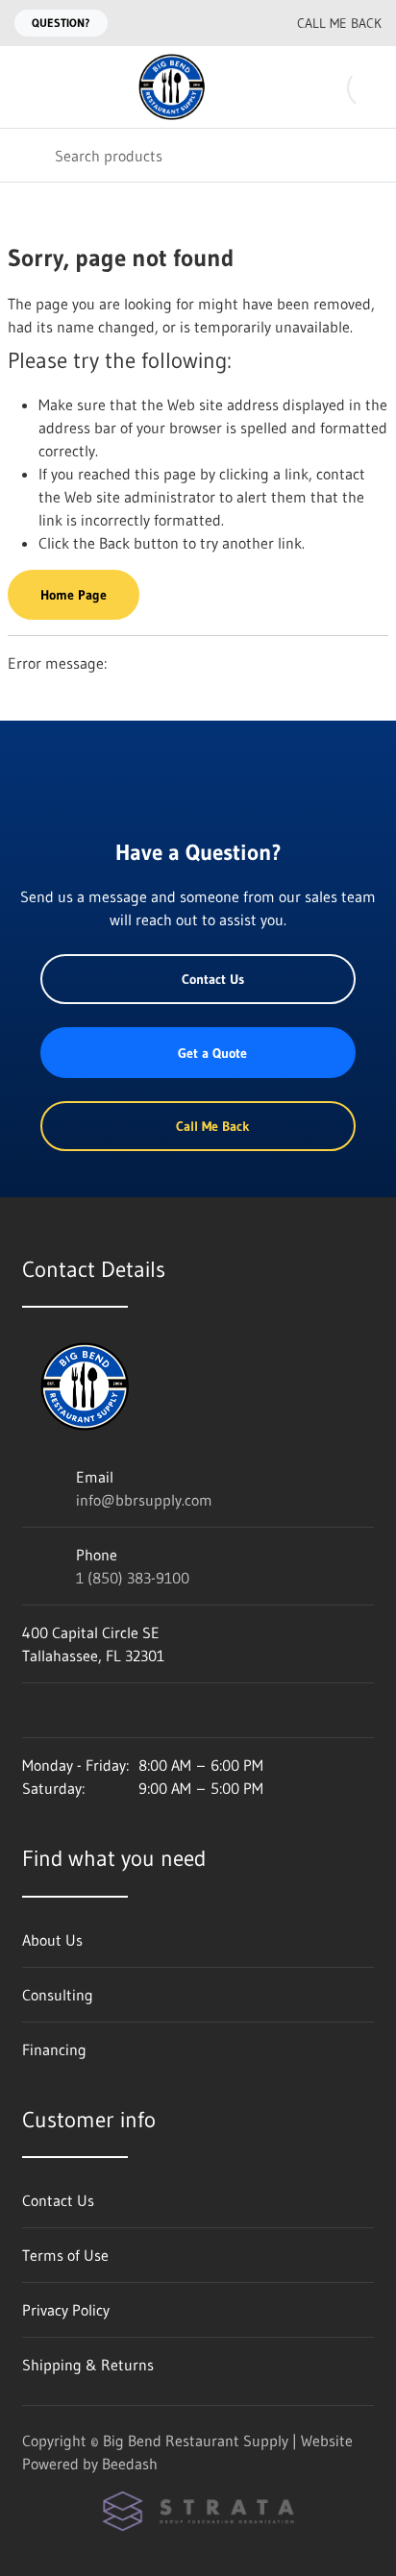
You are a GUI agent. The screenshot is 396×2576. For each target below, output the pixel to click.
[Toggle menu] (27, 87)
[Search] (27, 155)
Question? (61, 23)
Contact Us (213, 979)
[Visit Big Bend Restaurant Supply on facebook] (71, 1710)
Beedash (130, 2464)
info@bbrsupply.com (144, 1500)
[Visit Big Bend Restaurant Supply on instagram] (31, 1710)
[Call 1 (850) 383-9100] (239, 23)
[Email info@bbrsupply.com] (201, 23)
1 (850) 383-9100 (133, 1578)
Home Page (74, 595)
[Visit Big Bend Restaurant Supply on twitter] (111, 1710)
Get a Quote (212, 1053)
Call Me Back (339, 23)
